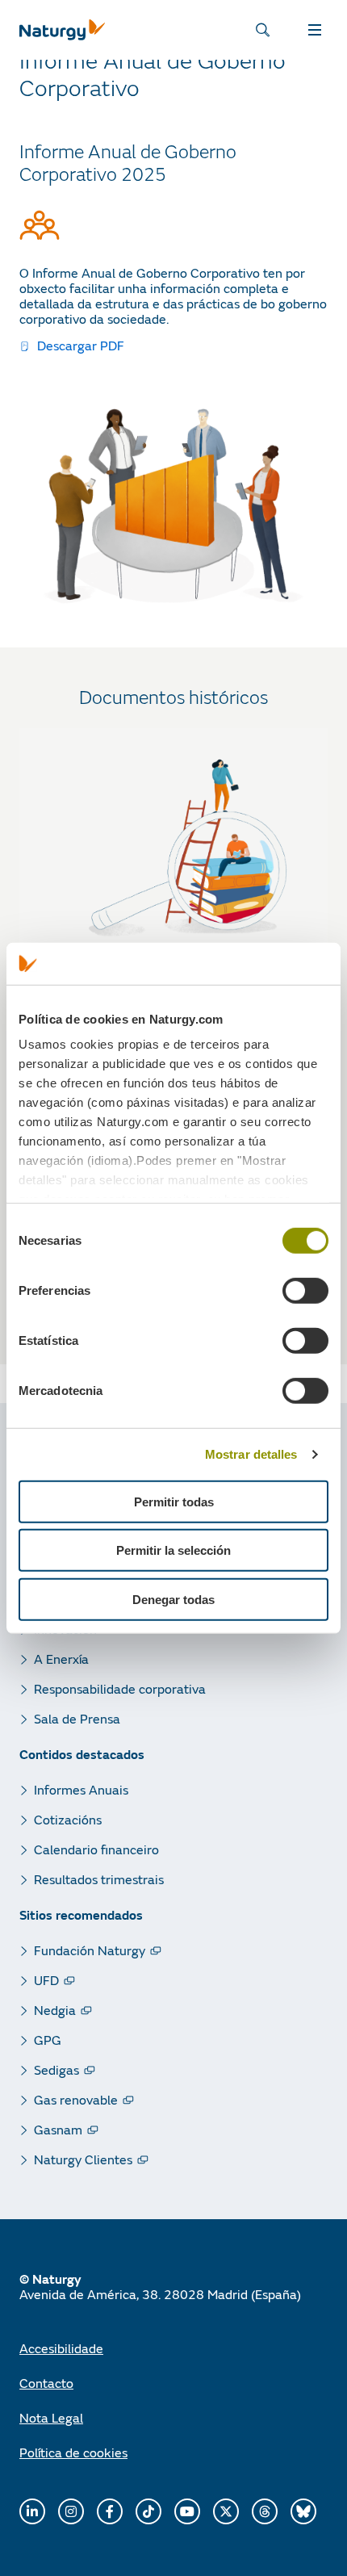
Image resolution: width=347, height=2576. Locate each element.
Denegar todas (173, 1600)
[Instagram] (71, 2511)
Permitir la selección (173, 1550)
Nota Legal (51, 2417)
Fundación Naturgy (90, 1950)
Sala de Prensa (77, 1718)
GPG (48, 2040)
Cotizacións (68, 1819)
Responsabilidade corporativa (120, 1688)
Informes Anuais (81, 1789)
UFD (46, 1980)
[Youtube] (187, 2511)
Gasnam (58, 2129)
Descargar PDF (79, 345)
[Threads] (265, 2511)
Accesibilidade (61, 2348)
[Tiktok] (148, 2511)
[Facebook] (110, 2511)
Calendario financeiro (96, 1849)
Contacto (46, 2383)
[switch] (305, 1291)
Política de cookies (73, 2452)
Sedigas (56, 2069)
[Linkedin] (32, 2511)
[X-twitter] (226, 2511)
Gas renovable (76, 2099)
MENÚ (318, 30)
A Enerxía (61, 1659)
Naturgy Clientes (83, 2159)
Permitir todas (174, 1502)
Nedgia (55, 2010)
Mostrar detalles (251, 1454)
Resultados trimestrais (99, 1879)
